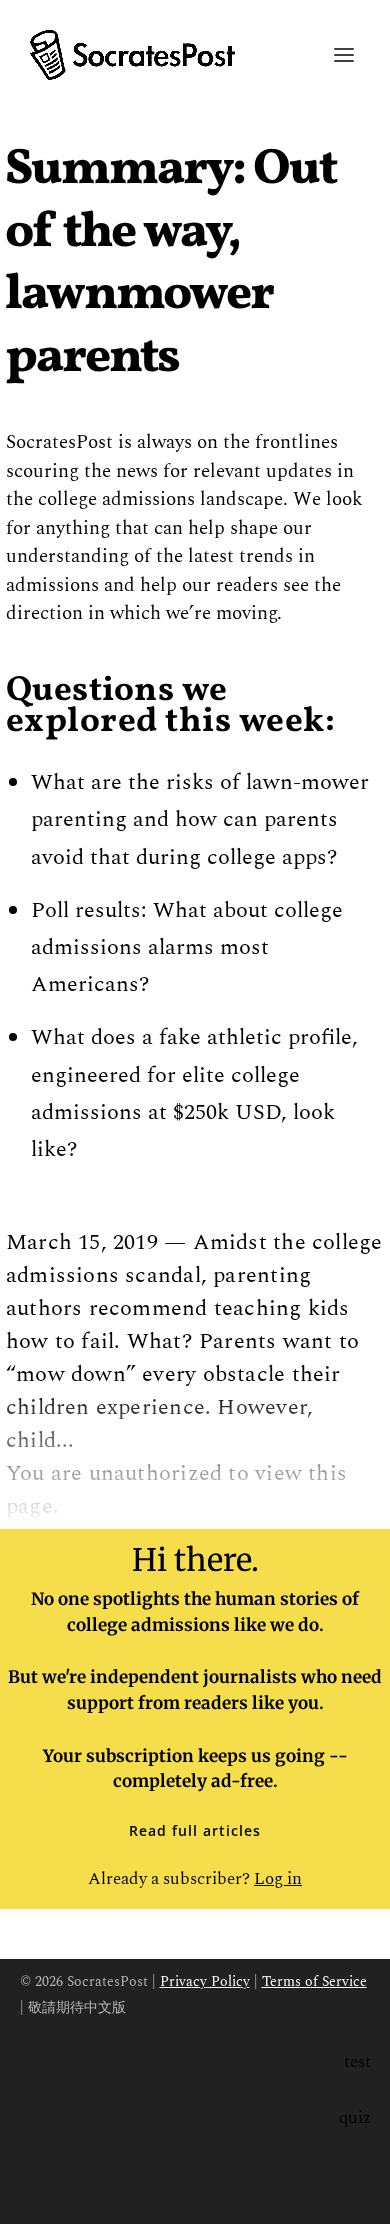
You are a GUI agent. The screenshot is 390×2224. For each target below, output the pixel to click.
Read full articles (195, 1830)
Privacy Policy (205, 1981)
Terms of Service (314, 1981)
